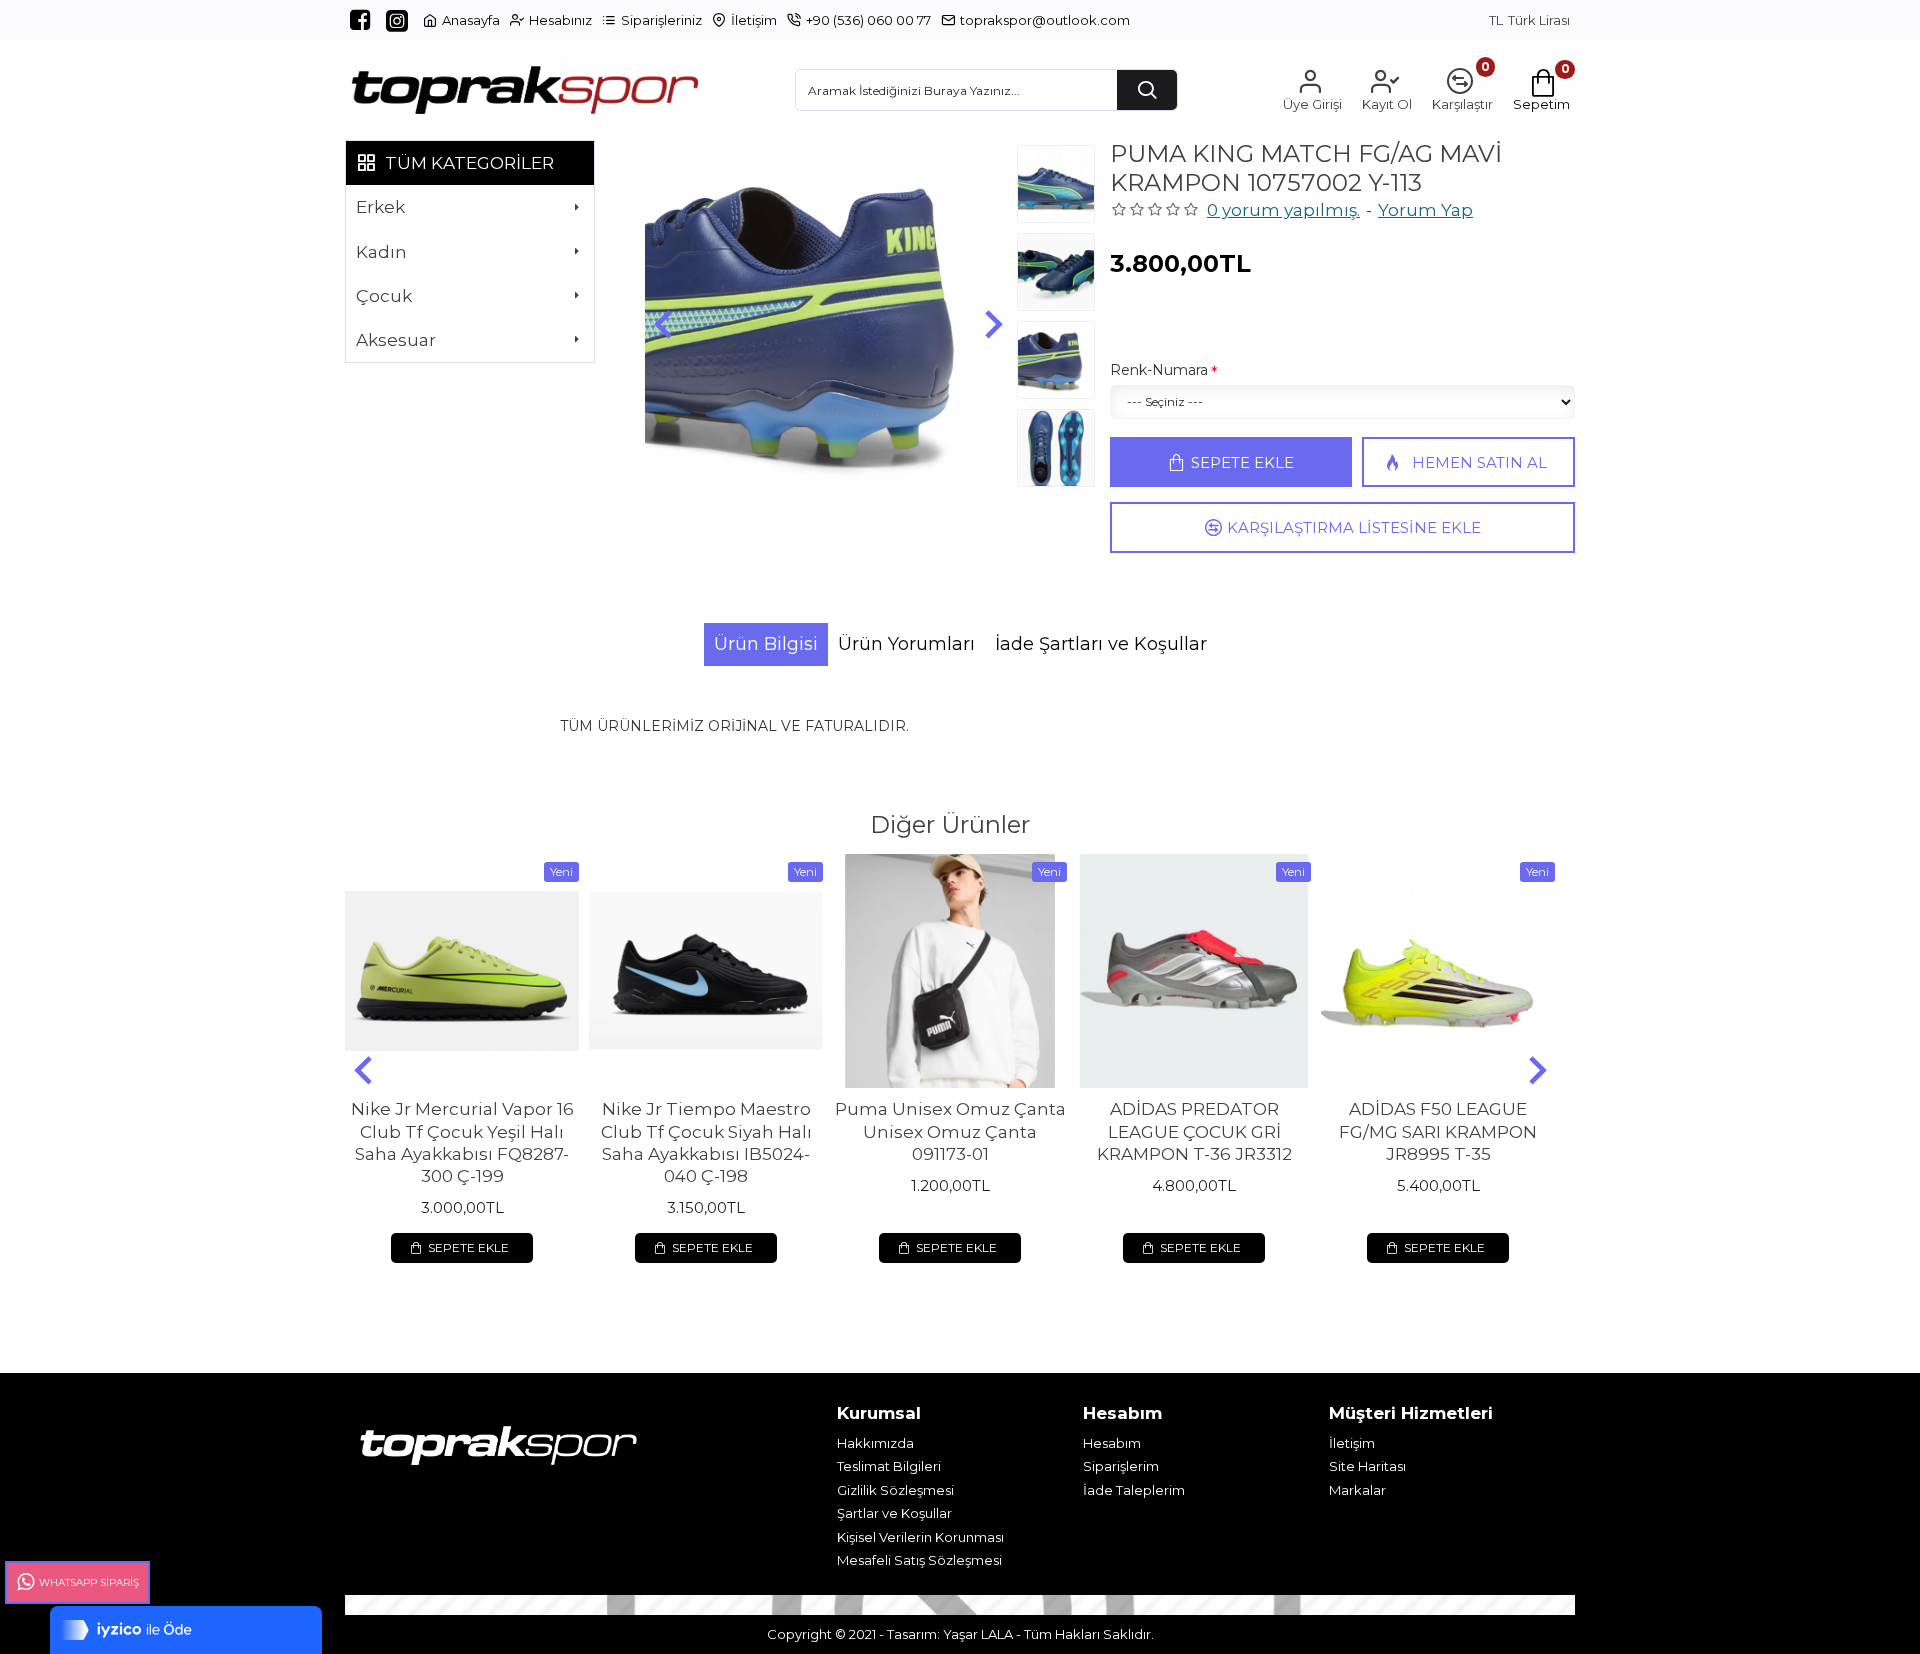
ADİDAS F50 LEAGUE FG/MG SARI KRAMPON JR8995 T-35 (1438, 1131)
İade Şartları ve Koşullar (1101, 644)
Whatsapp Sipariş (89, 1582)
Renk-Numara (1159, 370)
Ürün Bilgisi (766, 644)
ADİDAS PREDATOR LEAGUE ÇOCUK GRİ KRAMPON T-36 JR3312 (1194, 1131)
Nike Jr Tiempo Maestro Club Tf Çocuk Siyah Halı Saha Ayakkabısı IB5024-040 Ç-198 (706, 1142)
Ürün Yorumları (906, 644)
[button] (662, 323)
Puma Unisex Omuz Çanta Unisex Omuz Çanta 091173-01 (950, 1131)
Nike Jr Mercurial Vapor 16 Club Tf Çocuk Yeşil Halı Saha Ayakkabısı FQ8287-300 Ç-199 (462, 1142)
